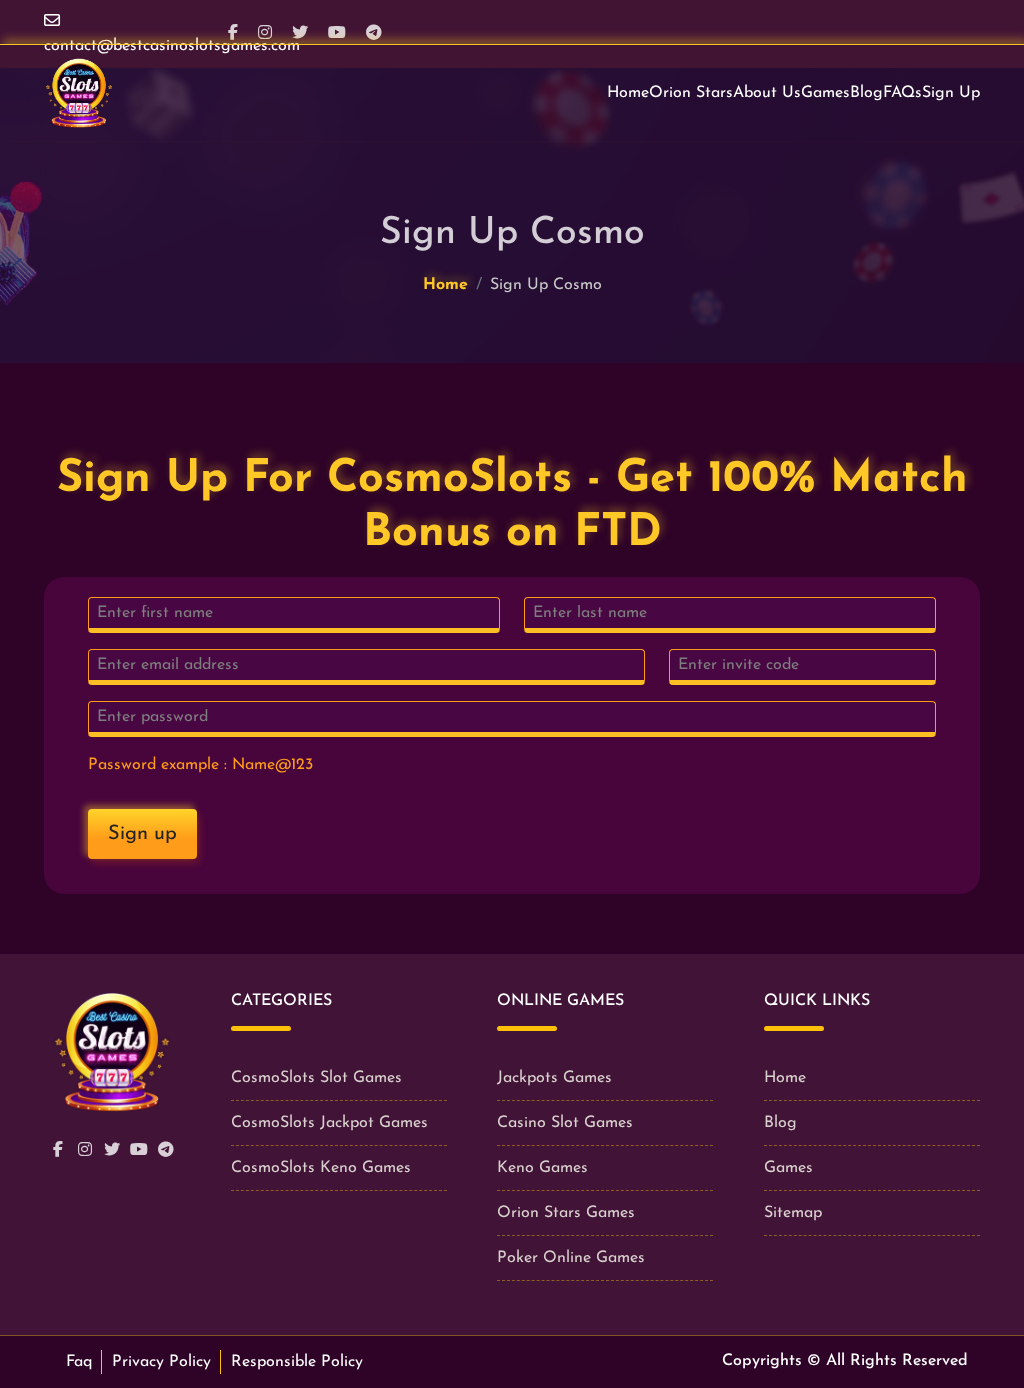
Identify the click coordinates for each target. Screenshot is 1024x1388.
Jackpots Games (554, 1078)
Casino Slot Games (565, 1123)
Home (628, 93)
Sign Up (951, 93)
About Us (767, 93)
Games (825, 93)
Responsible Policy (297, 1362)
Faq (79, 1362)
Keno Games (542, 1168)
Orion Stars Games (566, 1213)
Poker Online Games (571, 1258)
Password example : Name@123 (200, 765)
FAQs (902, 93)
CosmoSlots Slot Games (316, 1078)
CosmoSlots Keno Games (321, 1168)
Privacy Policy (161, 1362)
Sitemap (793, 1213)
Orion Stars (691, 93)
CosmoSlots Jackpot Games (329, 1123)
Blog (866, 93)
